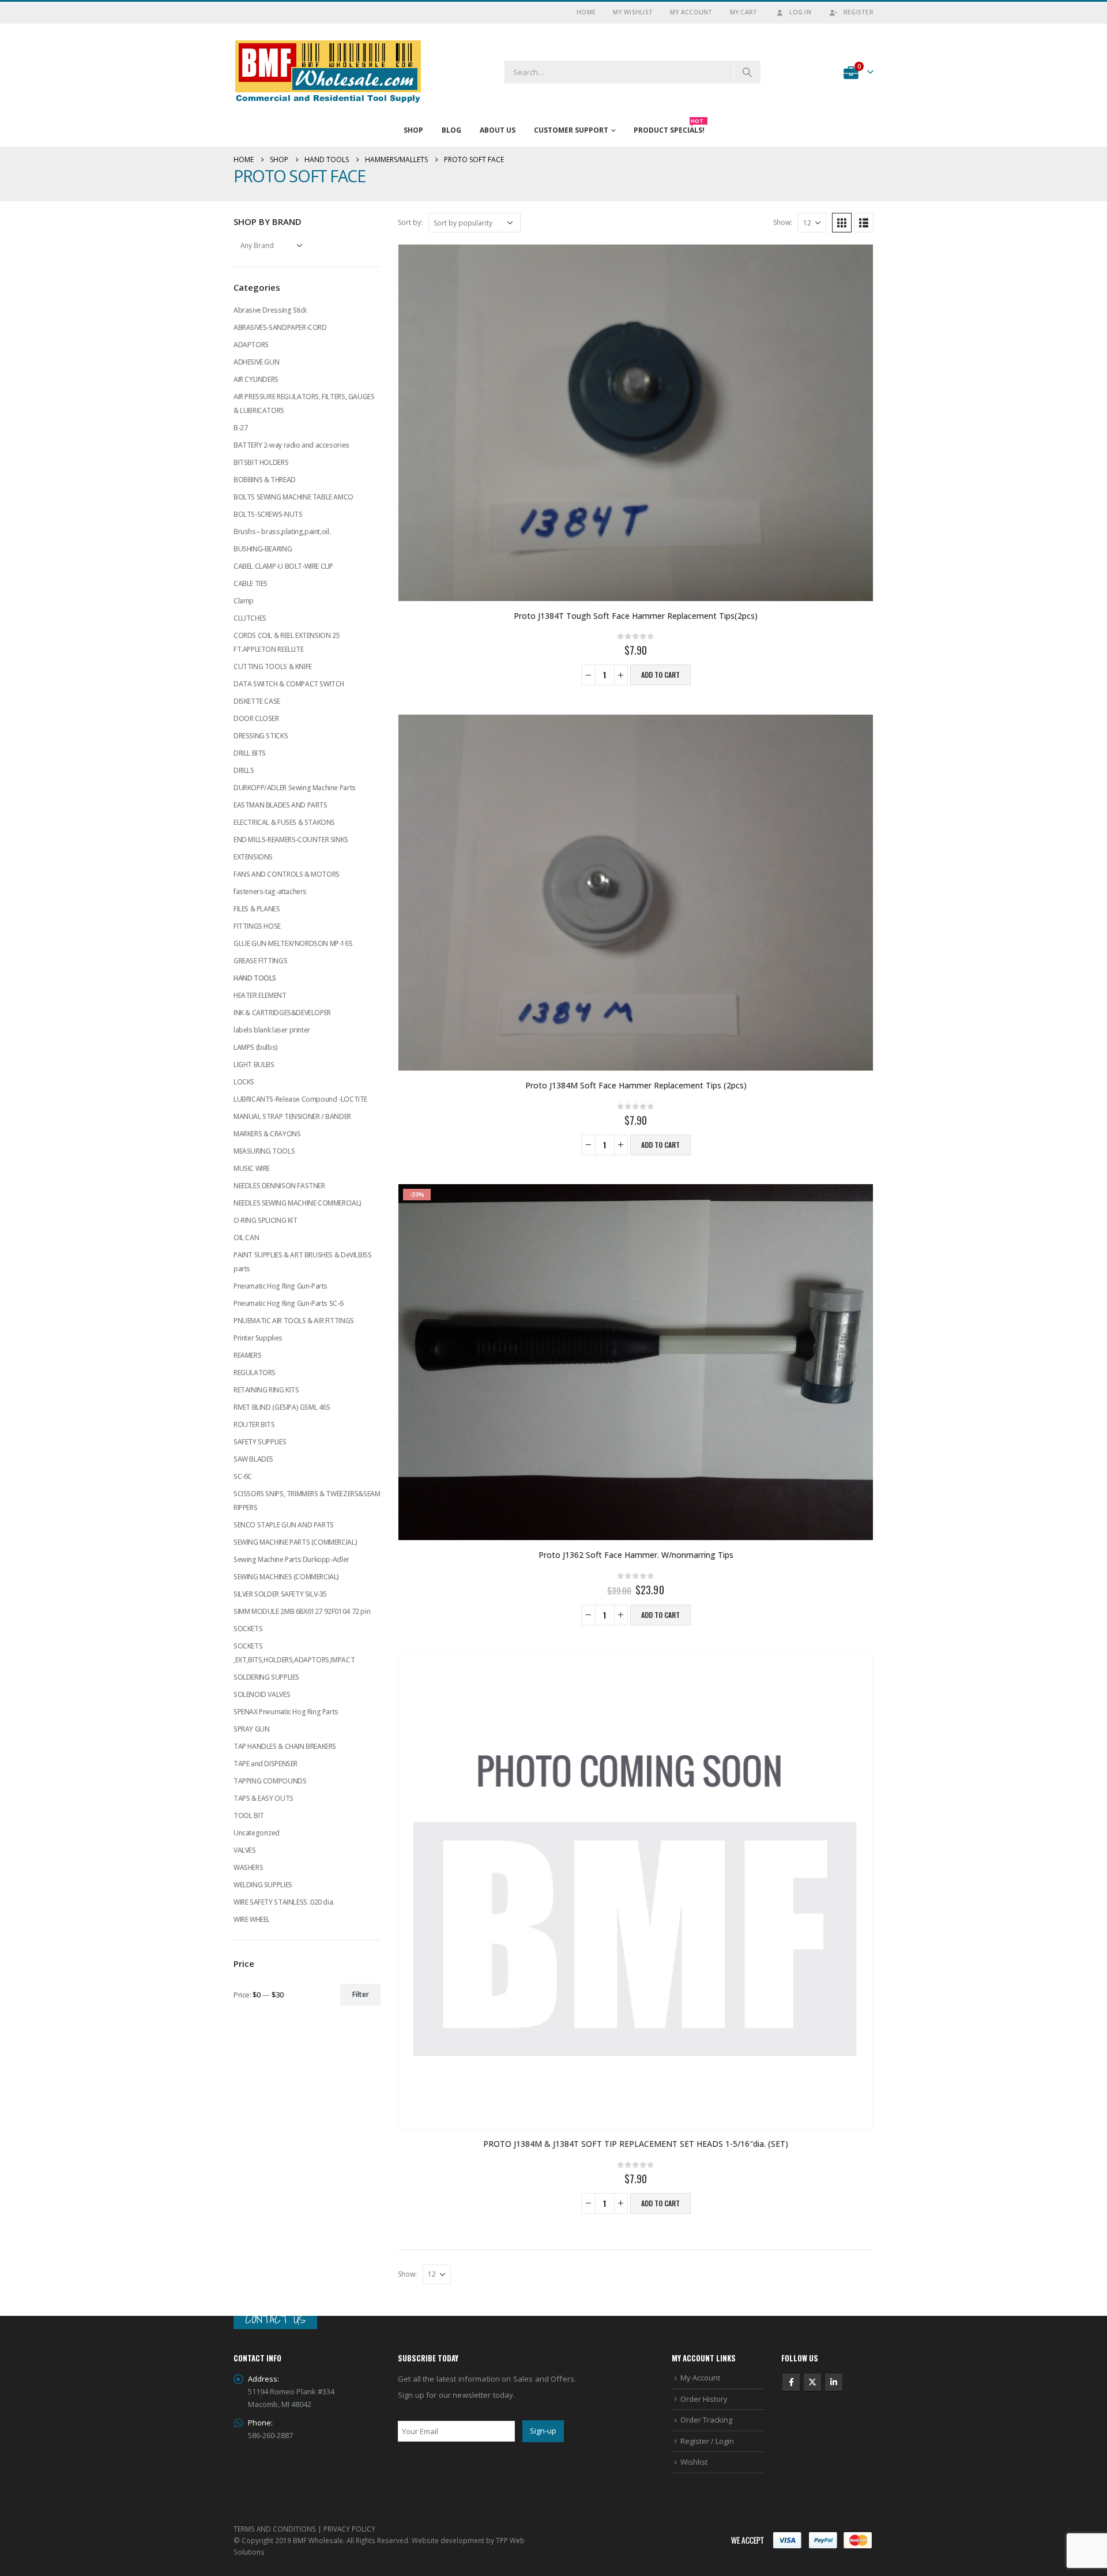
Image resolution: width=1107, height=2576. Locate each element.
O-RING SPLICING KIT (266, 1220)
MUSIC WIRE (252, 1168)
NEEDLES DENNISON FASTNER (279, 1186)
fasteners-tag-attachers (270, 891)
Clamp (244, 601)
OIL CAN (246, 1238)
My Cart (744, 12)
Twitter (812, 2382)
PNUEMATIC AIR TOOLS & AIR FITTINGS (294, 1321)
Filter (361, 1994)
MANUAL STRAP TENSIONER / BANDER (292, 1116)
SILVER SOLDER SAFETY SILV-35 (280, 1594)
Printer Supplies (258, 1338)
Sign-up (543, 2431)
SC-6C (243, 1476)
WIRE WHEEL (252, 1919)
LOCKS (244, 1082)
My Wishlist (633, 12)
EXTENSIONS (253, 857)
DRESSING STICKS (261, 736)
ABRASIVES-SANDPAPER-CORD (280, 327)
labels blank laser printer (272, 1030)
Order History (704, 2399)
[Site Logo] (328, 72)
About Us (498, 130)
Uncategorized (257, 1833)
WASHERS (248, 1867)
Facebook (791, 2382)
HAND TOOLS (255, 978)
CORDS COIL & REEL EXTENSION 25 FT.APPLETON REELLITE (287, 642)
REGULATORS (255, 1373)
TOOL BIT (249, 1815)
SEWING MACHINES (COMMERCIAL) (286, 1577)
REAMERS (247, 1355)
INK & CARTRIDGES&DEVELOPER (282, 1013)
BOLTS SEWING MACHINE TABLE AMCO (293, 497)
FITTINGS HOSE (257, 926)
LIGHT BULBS (254, 1064)
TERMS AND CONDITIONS (275, 2529)
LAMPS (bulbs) (256, 1047)
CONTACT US (275, 2319)
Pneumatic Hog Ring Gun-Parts (280, 1286)
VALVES (245, 1850)
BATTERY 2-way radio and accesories (291, 445)
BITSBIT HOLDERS (261, 462)
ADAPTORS (251, 345)
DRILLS (244, 770)
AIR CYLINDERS (256, 379)
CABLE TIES (251, 583)
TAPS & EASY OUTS (263, 1798)
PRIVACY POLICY (349, 2529)
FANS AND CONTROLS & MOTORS (287, 874)
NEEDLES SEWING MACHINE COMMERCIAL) (298, 1203)
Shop (413, 130)
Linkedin (834, 2382)
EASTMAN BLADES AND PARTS (280, 805)
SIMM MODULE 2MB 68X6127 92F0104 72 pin (302, 1611)
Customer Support (571, 130)
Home (586, 12)
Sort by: (410, 222)
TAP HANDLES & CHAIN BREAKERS (285, 1746)
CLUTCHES (250, 618)
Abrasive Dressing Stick (270, 310)
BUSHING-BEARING (263, 549)
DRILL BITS (250, 753)
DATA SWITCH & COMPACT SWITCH (289, 684)
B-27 (240, 428)
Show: (783, 222)
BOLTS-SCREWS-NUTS (268, 514)
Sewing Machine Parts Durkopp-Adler (291, 1559)
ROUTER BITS (254, 1424)
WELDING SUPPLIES (263, 1885)
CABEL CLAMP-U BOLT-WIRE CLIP (283, 566)
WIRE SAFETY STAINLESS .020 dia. (284, 1902)
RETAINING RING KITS (266, 1390)
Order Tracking (706, 2420)
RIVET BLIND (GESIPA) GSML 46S (282, 1407)
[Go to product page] (636, 423)
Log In (800, 12)
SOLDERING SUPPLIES (266, 1677)
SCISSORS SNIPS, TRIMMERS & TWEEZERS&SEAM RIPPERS (307, 1501)
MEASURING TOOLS (264, 1151)
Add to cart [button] (660, 675)
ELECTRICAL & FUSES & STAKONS (284, 822)
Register (859, 12)
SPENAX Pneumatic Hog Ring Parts (286, 1712)
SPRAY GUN (252, 1729)
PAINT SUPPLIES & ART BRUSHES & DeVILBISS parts (302, 1262)
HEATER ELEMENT (260, 995)
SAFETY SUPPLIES (260, 1442)
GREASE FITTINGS (260, 961)
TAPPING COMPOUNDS (270, 1781)
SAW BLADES (253, 1459)
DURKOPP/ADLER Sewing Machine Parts (295, 788)
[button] (842, 223)
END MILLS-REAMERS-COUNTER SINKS (291, 840)
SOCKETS (248, 1629)
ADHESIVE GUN (256, 362)
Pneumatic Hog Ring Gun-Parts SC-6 (288, 1303)
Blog (451, 130)
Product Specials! (669, 127)
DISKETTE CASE (257, 701)
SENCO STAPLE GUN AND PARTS (284, 1525)
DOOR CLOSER (256, 718)
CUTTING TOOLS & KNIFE (273, 666)
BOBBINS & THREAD (265, 480)
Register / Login (707, 2441)
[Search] (747, 72)
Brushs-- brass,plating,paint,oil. (282, 532)
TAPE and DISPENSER (266, 1764)
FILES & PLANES (257, 909)
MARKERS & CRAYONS (267, 1134)
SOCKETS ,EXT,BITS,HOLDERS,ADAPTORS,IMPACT (294, 1653)
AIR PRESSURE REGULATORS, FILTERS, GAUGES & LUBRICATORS (304, 403)
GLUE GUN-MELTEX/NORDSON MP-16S (293, 943)
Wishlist (694, 2462)
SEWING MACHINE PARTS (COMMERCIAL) (295, 1542)
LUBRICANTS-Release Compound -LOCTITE (300, 1099)
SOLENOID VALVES (262, 1694)
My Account (691, 12)
